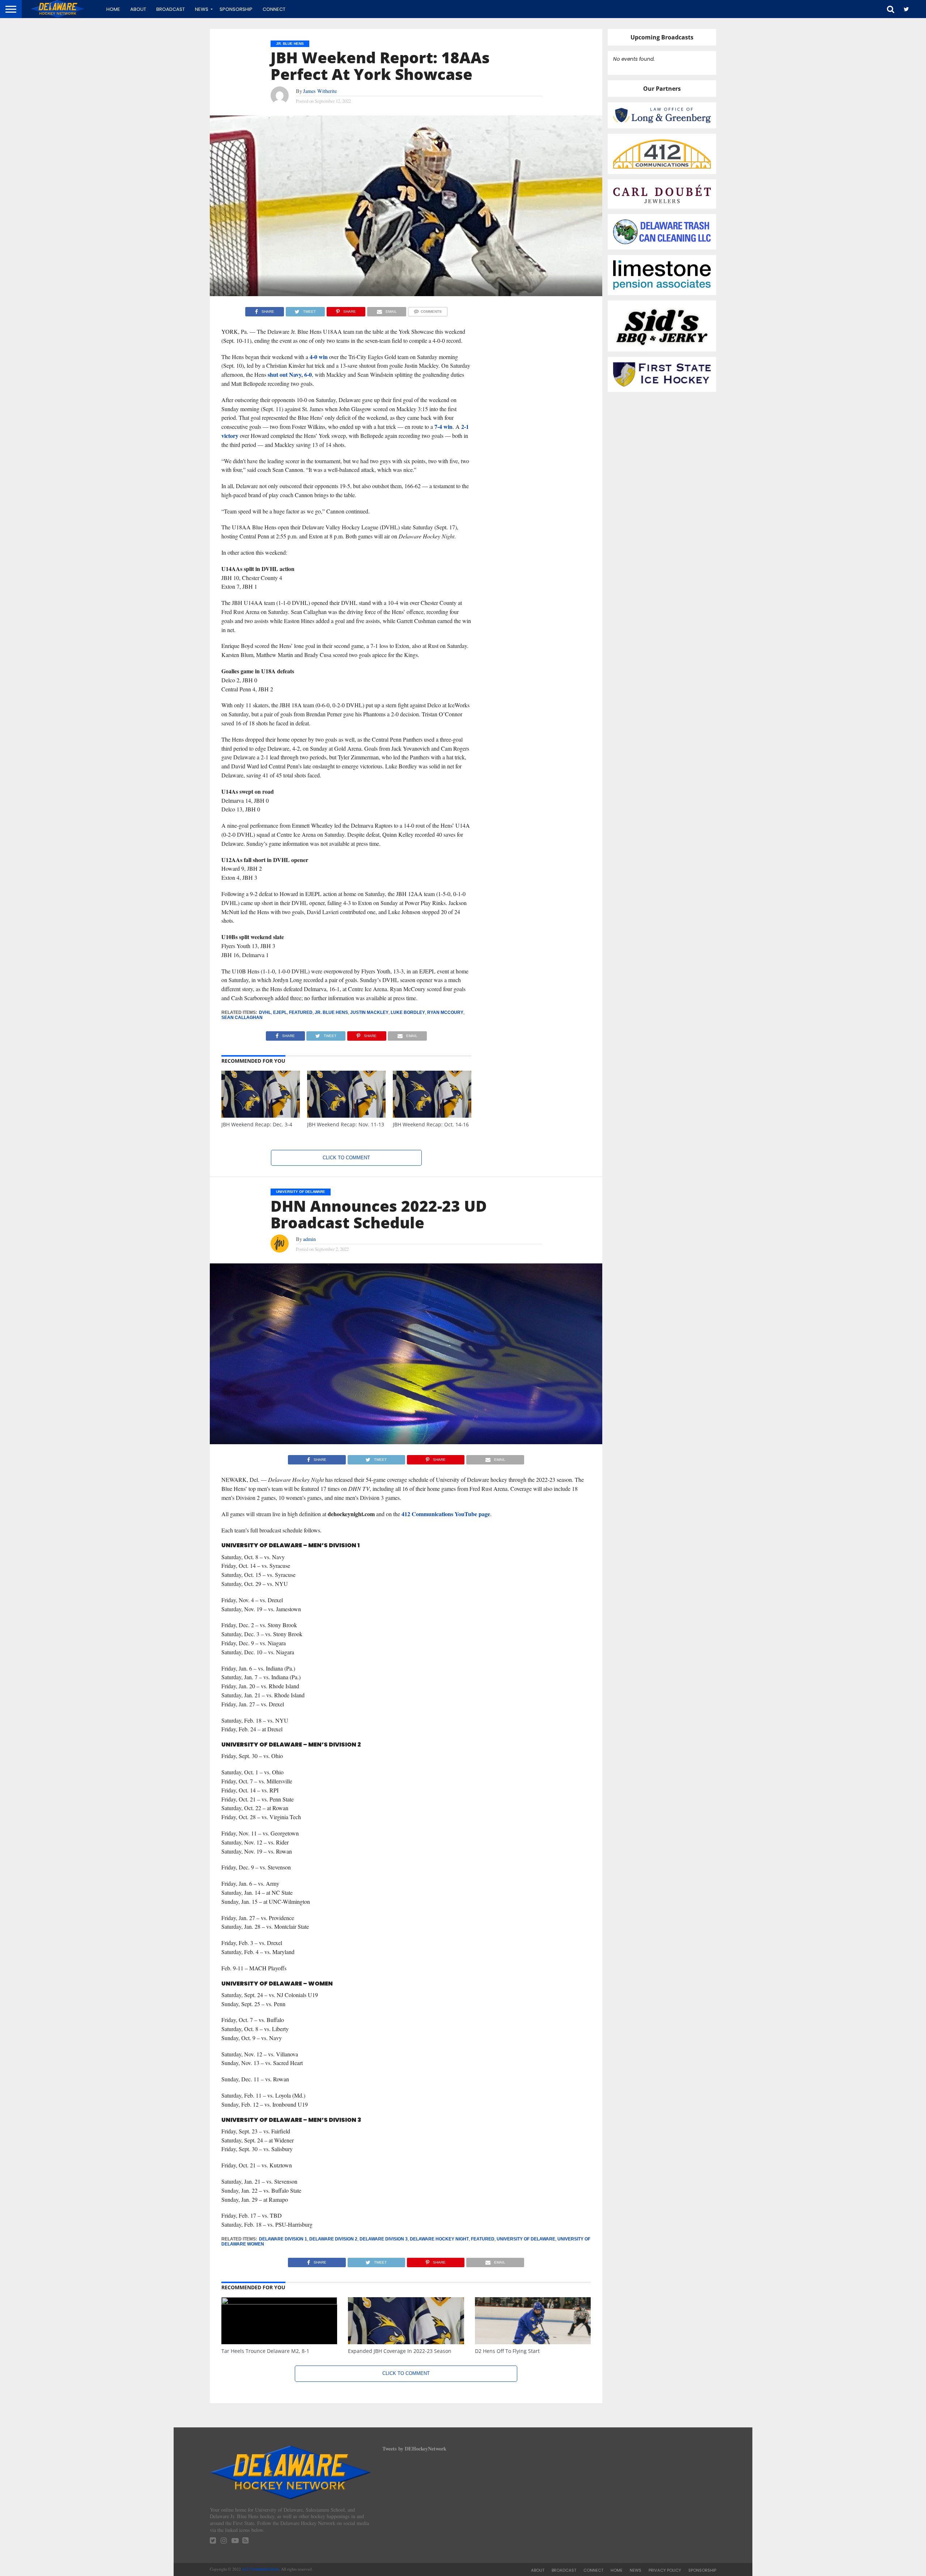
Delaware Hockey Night (439, 2239)
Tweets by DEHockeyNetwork (414, 2449)
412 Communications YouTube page (446, 1514)
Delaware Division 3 (384, 2239)
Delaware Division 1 (283, 2239)
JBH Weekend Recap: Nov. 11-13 (346, 1124)
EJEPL (280, 1012)
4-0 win (319, 357)
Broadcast (171, 9)
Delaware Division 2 (333, 2239)
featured (301, 1012)
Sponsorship (236, 9)
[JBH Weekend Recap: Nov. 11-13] (346, 1116)
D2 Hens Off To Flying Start (507, 2351)
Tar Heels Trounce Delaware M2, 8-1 (265, 2351)
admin (309, 1239)
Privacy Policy (665, 2570)
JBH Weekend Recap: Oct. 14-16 (431, 1124)
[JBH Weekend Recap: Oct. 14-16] (432, 1116)
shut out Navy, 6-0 (290, 374)
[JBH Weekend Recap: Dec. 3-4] (261, 1116)
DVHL (265, 1012)
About (138, 9)
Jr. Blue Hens (331, 1012)
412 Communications (260, 2569)
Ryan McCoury (445, 1012)
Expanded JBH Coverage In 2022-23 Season (400, 2351)
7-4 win (443, 427)
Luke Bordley (408, 1012)
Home (113, 9)
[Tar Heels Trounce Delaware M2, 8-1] (279, 2302)
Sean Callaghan (242, 1018)
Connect (274, 9)
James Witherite (320, 91)
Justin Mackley (369, 1012)
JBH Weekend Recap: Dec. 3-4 (257, 1124)
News (202, 9)
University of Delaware (526, 2239)
